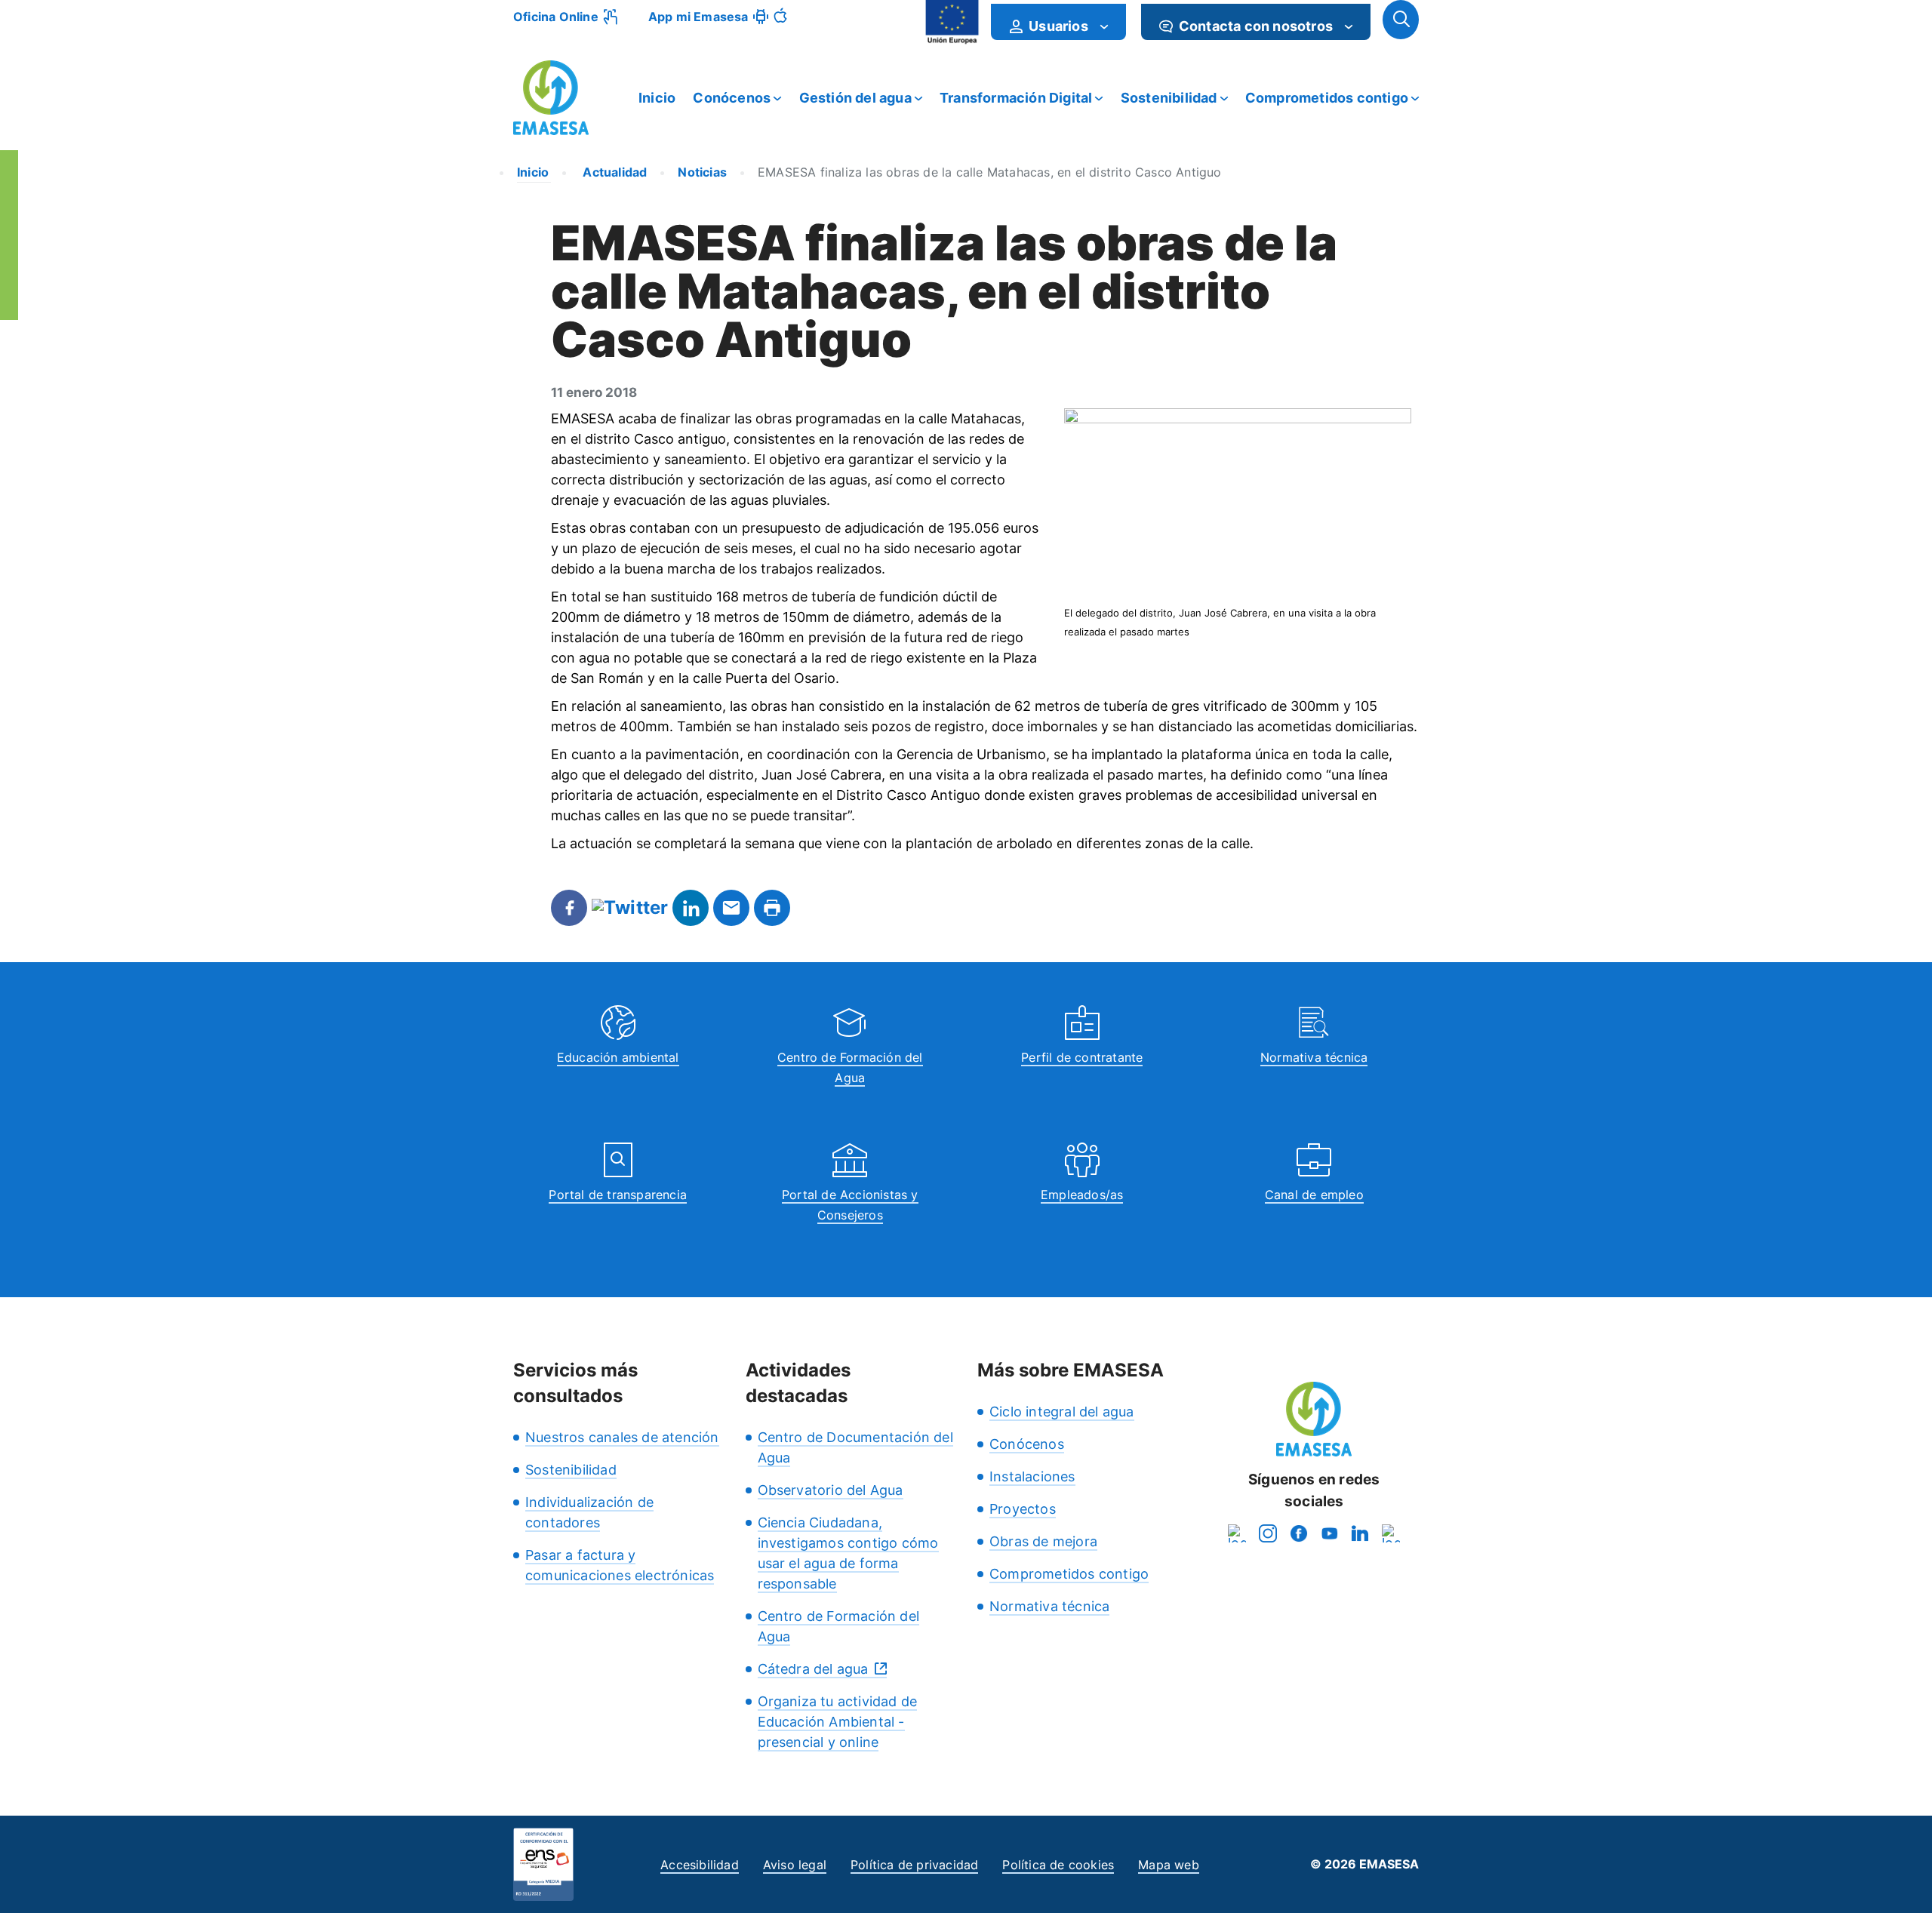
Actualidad (613, 172)
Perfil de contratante (1082, 1057)
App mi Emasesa (698, 17)
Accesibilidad (700, 1865)
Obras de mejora (1043, 1541)
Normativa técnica (1314, 1057)
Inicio (657, 98)
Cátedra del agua (813, 1669)
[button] (1401, 20)
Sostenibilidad (1169, 98)
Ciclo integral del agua (1062, 1412)
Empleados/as (1082, 1195)
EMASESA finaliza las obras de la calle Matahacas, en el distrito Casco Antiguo (990, 172)
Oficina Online (556, 17)
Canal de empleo (1314, 1195)
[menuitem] (1058, 22)
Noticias (702, 172)
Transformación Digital (1016, 98)
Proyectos (1023, 1509)
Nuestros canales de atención (622, 1437)
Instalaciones (1032, 1476)
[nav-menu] (1104, 26)
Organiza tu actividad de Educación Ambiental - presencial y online (838, 1722)
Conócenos (732, 98)
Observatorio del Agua (831, 1490)
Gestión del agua (855, 98)
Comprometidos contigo (1327, 98)
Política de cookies (1058, 1865)
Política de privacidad (914, 1865)
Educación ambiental (618, 1057)
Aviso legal (795, 1865)
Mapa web (1169, 1865)
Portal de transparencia (618, 1195)
